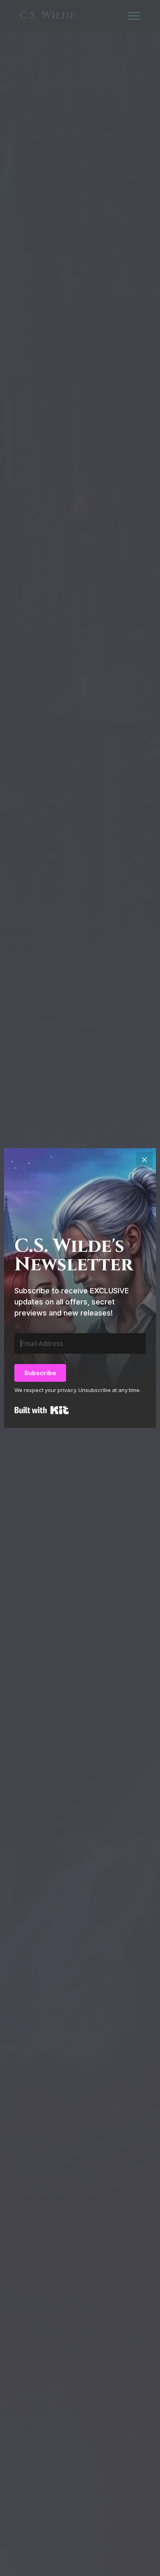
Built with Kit (42, 1410)
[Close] (144, 1160)
